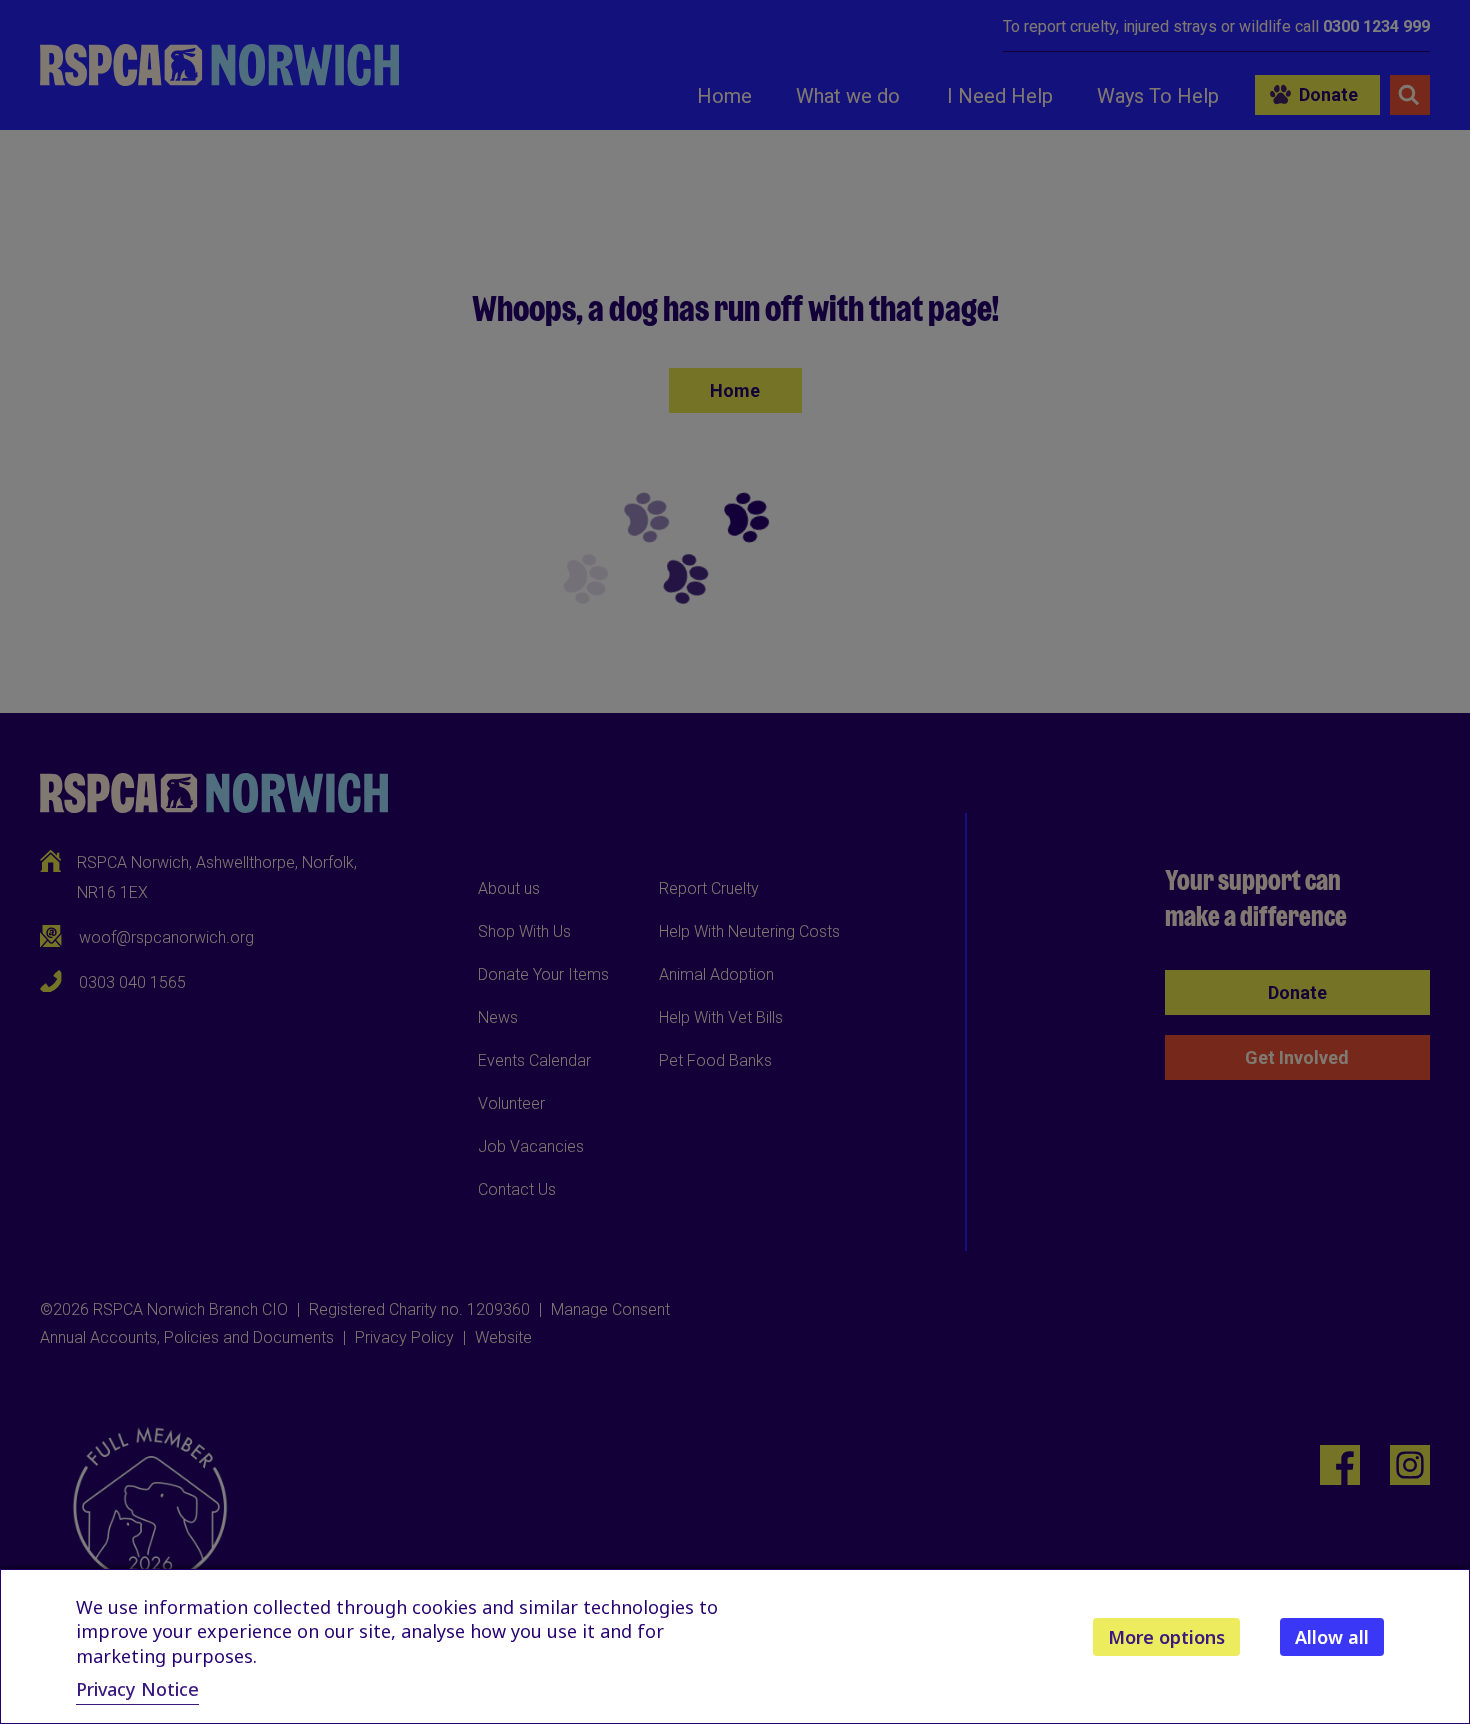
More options (1166, 1637)
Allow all (1332, 1637)
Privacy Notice (137, 1689)
